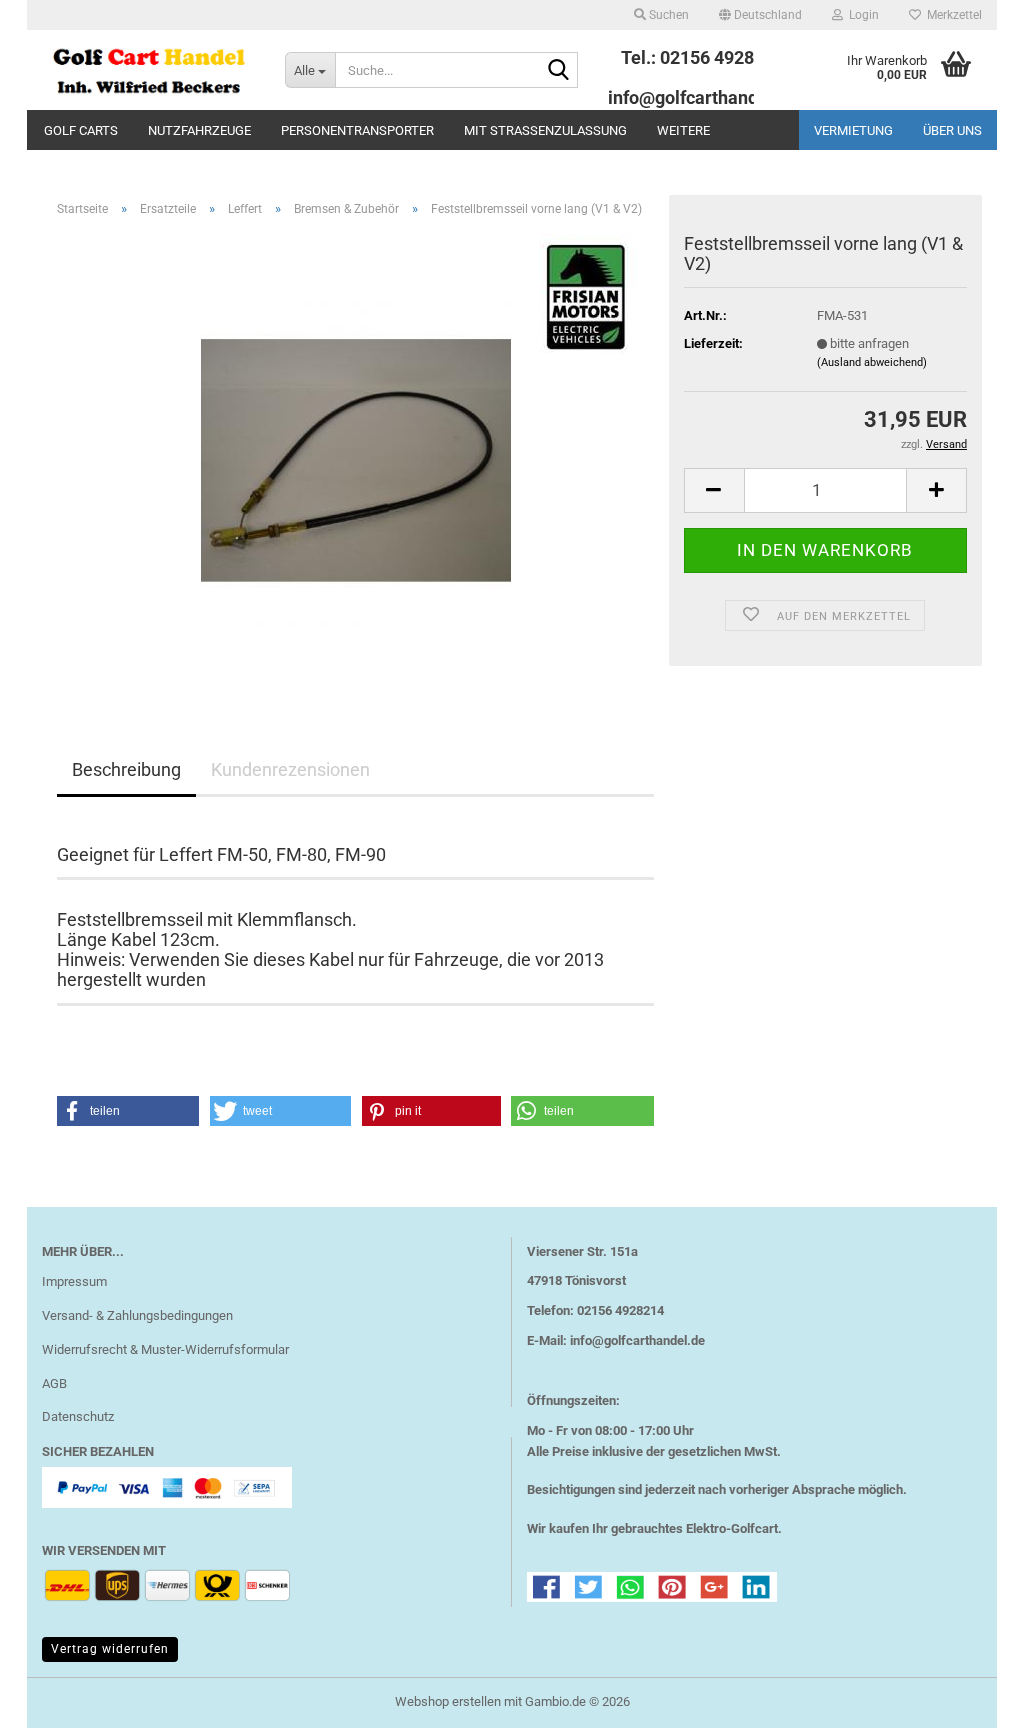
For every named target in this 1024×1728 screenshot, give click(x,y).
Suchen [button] (667, 15)
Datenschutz (78, 1416)
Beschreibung (126, 769)
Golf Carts (81, 130)
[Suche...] (559, 71)
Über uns (952, 130)
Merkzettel (951, 15)
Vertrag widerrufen (110, 1649)
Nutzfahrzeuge (199, 130)
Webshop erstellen (448, 1701)
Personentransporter (357, 130)
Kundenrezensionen (290, 769)
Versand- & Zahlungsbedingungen (137, 1315)
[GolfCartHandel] (148, 70)
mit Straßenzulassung (545, 130)
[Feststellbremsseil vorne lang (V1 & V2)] (356, 457)
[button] (760, 15)
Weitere (683, 130)
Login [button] (861, 15)
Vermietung (853, 130)
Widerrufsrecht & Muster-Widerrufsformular (165, 1349)
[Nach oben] (969, 1698)
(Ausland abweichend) (872, 362)
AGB (54, 1383)
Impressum (74, 1281)
